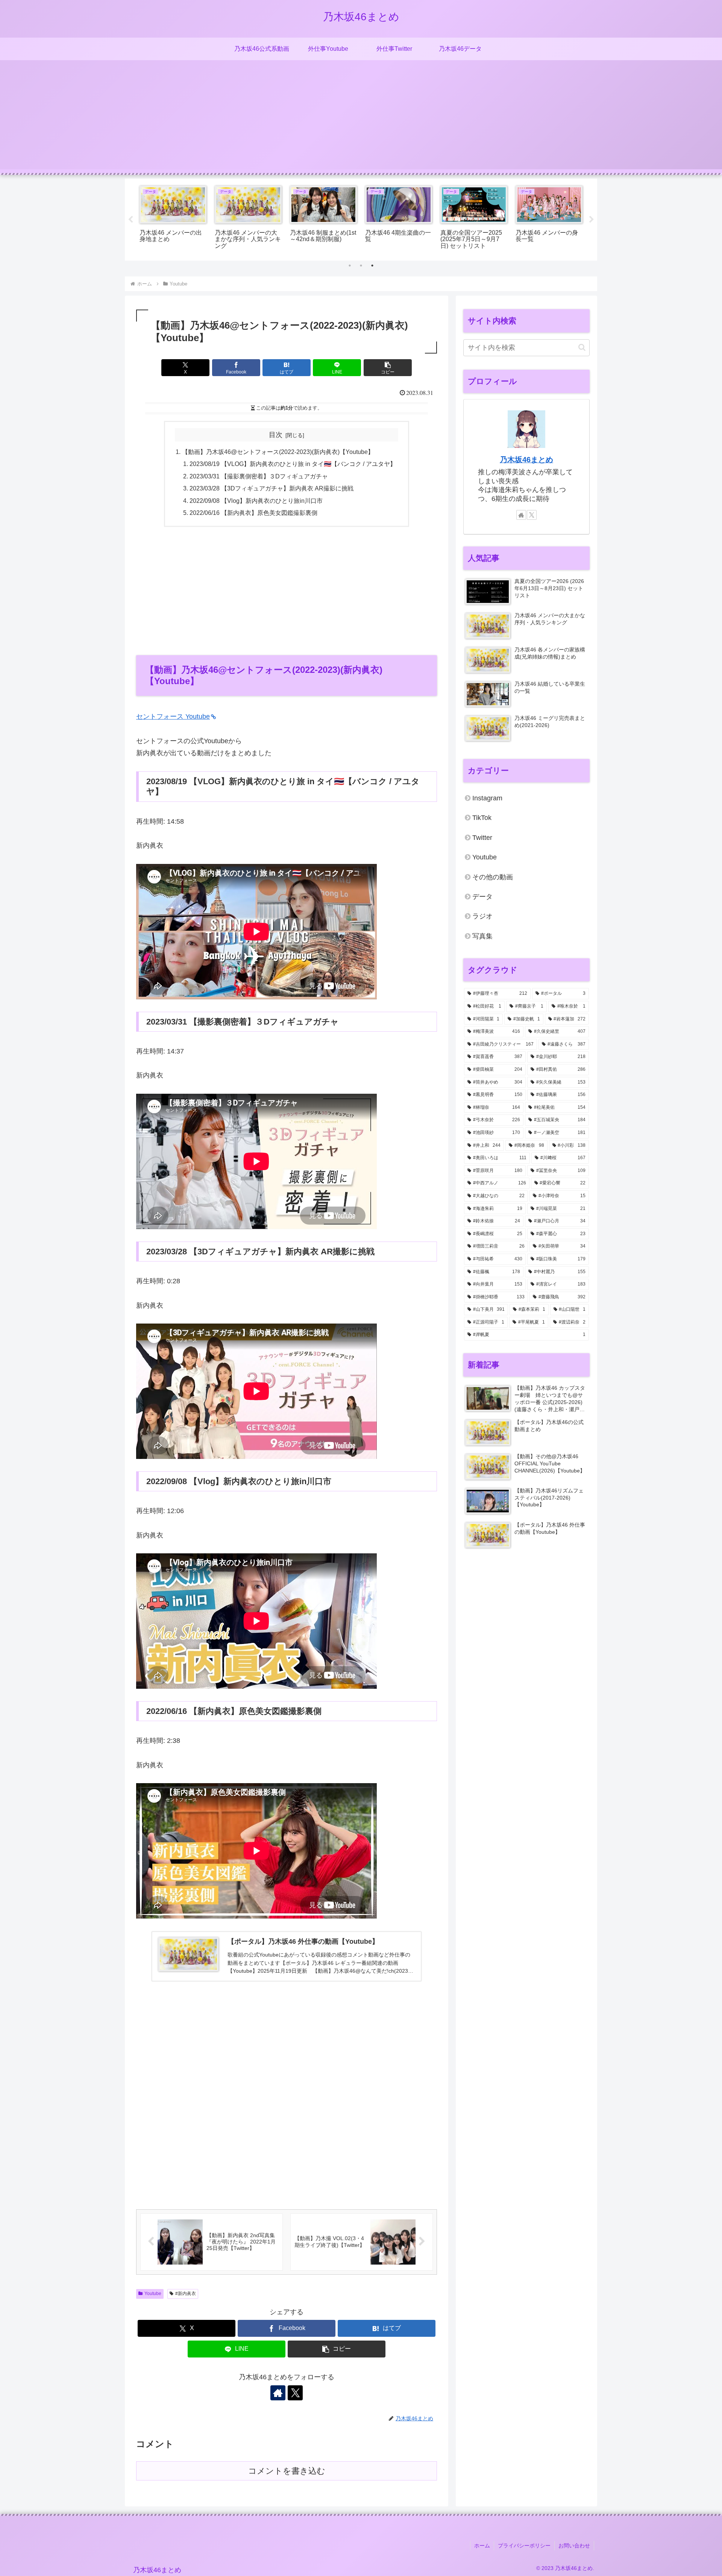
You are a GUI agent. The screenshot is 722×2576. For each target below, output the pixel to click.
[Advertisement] (361, 117)
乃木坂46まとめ (526, 460)
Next (592, 220)
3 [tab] (372, 266)
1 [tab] (350, 266)
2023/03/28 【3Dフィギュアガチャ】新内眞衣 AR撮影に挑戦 (272, 488)
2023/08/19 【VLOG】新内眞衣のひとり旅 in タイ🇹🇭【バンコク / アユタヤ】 (293, 464)
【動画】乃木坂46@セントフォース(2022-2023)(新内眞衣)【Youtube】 (278, 452)
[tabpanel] (173, 218)
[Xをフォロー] (295, 2393)
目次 (276, 435)
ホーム (482, 2546)
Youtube (153, 2294)
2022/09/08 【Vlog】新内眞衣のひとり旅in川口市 (256, 501)
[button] (388, 368)
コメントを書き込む (287, 2471)
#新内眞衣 (186, 2294)
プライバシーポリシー (524, 2546)
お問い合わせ (574, 2546)
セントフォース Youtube (173, 716)
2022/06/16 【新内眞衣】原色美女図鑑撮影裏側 (253, 513)
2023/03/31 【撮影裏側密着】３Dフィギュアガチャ (259, 476)
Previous (130, 220)
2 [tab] (361, 266)
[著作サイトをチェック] (278, 2393)
